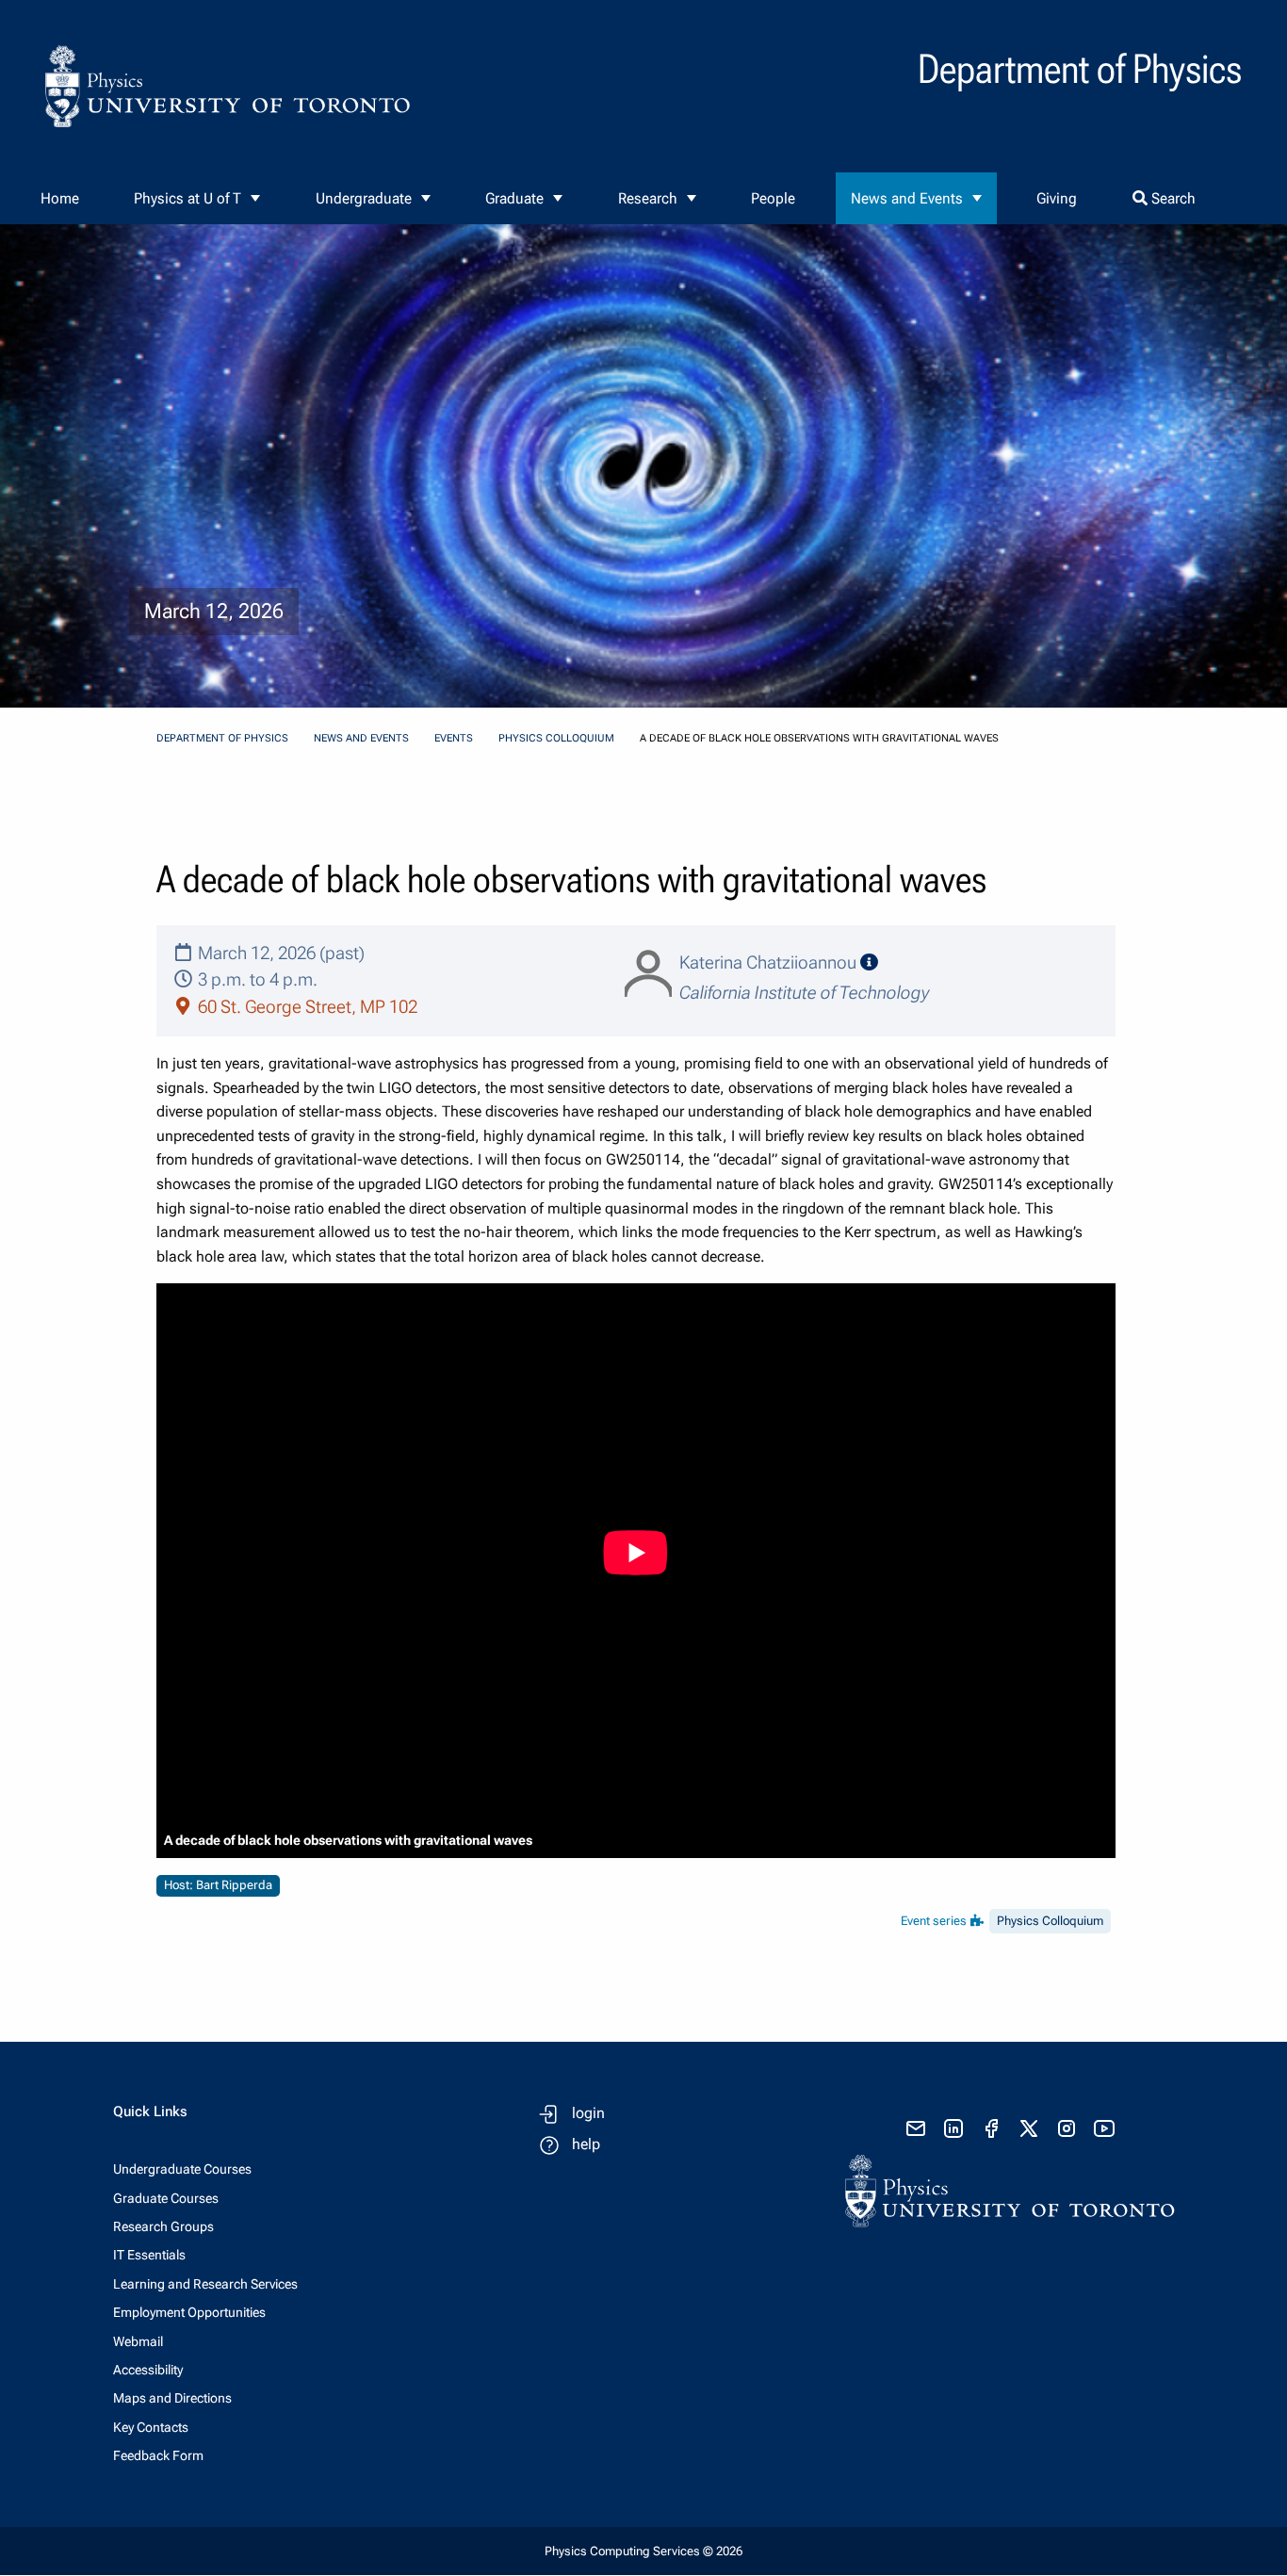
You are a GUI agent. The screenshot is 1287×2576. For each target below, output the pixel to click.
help (586, 2144)
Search (1172, 198)
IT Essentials (149, 2255)
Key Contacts (151, 2427)
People (773, 198)
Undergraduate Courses (182, 2169)
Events (454, 738)
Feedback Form (158, 2455)
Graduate (514, 198)
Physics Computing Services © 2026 (643, 2551)
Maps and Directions (172, 2398)
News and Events (907, 198)
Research (648, 198)
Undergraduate (364, 198)
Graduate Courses (166, 2198)
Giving (1057, 198)
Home (60, 198)
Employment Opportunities (189, 2312)
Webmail (138, 2341)
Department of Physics (222, 738)
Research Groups (163, 2226)
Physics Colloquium (556, 738)
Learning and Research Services (205, 2284)
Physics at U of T (187, 198)
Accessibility (148, 2370)
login (588, 2113)
